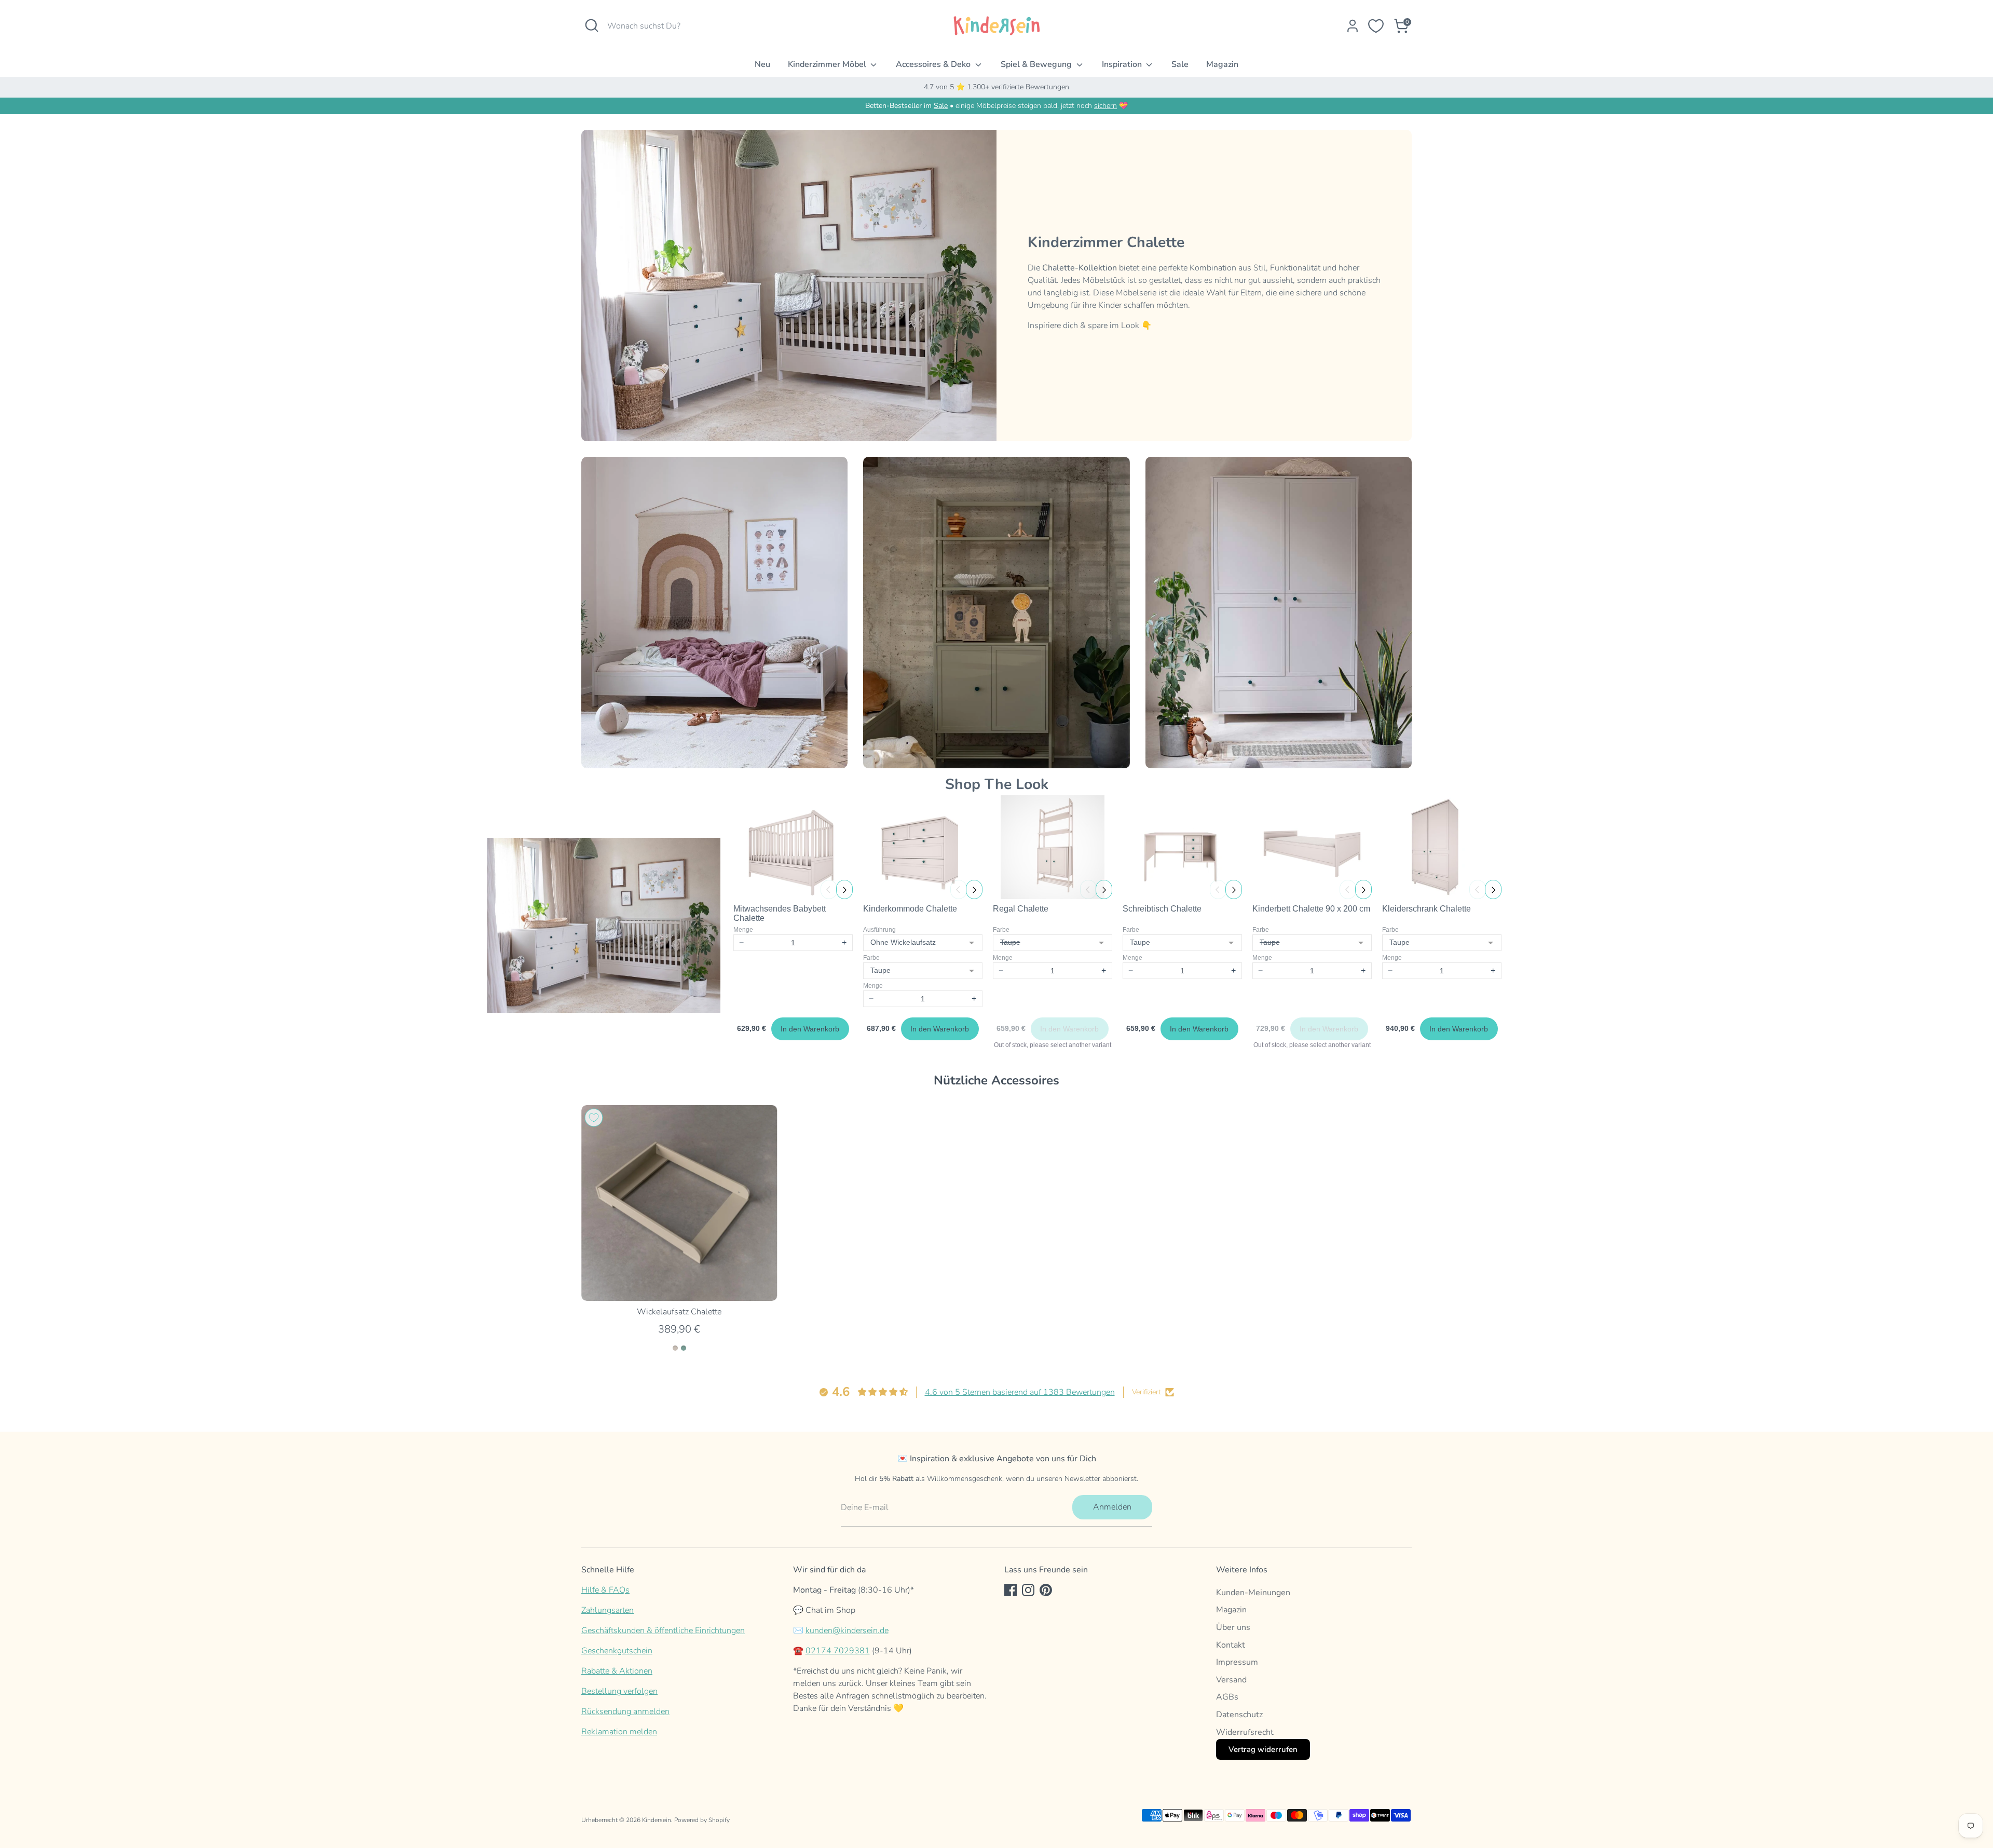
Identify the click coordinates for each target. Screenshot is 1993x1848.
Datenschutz (1239, 1715)
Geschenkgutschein (617, 1651)
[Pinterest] (1046, 1590)
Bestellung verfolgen (619, 1691)
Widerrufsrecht (1245, 1732)
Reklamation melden (619, 1732)
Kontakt (1231, 1645)
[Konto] (1353, 26)
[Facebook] (1011, 1590)
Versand (1231, 1680)
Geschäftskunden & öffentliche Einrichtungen (663, 1630)
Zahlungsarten (608, 1610)
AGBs (1227, 1697)
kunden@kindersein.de (847, 1630)
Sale (1180, 64)
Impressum (1237, 1662)
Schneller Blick (679, 1284)
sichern (1105, 106)
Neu (762, 64)
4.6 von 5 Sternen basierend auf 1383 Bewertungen (1020, 1392)
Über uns (1233, 1627)
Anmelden (1112, 1507)
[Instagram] (1028, 1590)
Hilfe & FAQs (605, 1590)
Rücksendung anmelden (625, 1711)
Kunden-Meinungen (1253, 1593)
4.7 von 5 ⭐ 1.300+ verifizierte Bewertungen (996, 87)
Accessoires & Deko (934, 64)
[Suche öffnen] (592, 25)
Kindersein (657, 1820)
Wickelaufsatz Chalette (679, 1311)
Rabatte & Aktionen (617, 1671)
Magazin (1222, 64)
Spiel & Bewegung (1037, 64)
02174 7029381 (838, 1651)
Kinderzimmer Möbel (828, 64)
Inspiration (1123, 64)
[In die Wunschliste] (594, 1118)
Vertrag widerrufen (1263, 1749)
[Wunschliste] (1376, 26)
